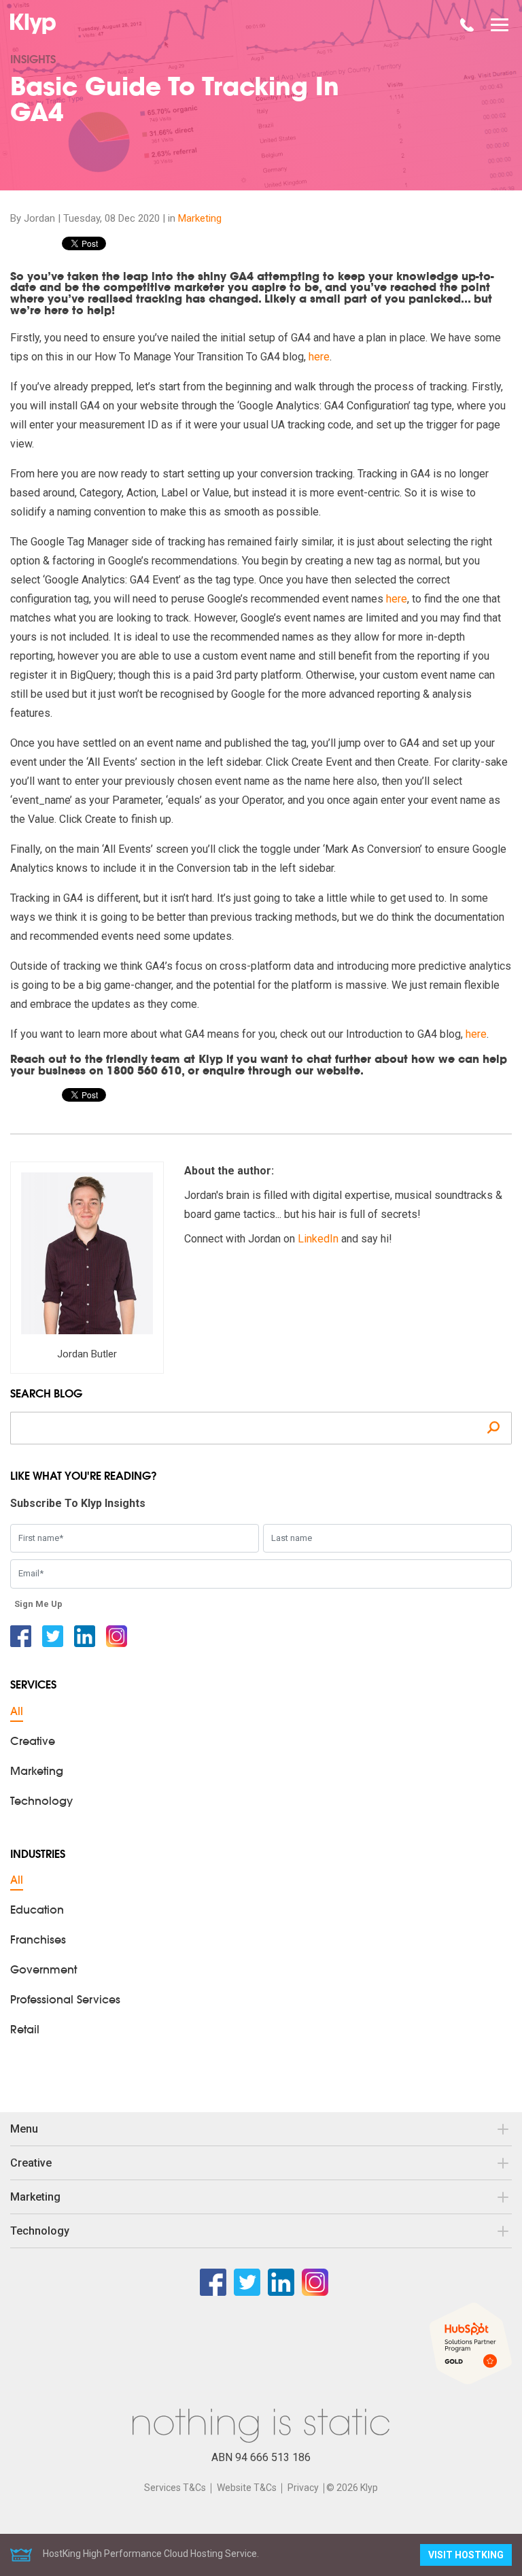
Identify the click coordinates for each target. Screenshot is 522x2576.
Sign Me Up (38, 1604)
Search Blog (46, 1395)
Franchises (38, 1941)
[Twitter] (53, 1636)
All (17, 1712)
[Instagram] (117, 1636)
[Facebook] (21, 1636)
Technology (41, 1802)
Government (43, 1971)
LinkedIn (318, 1239)
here (319, 357)
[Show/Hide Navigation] (500, 25)
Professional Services (65, 2001)
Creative (33, 1742)
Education (37, 1911)
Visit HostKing (466, 2555)
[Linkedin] (85, 1636)
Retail (25, 2031)
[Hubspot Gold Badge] (471, 2343)
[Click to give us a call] (467, 25)
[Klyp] (35, 24)
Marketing (200, 218)
